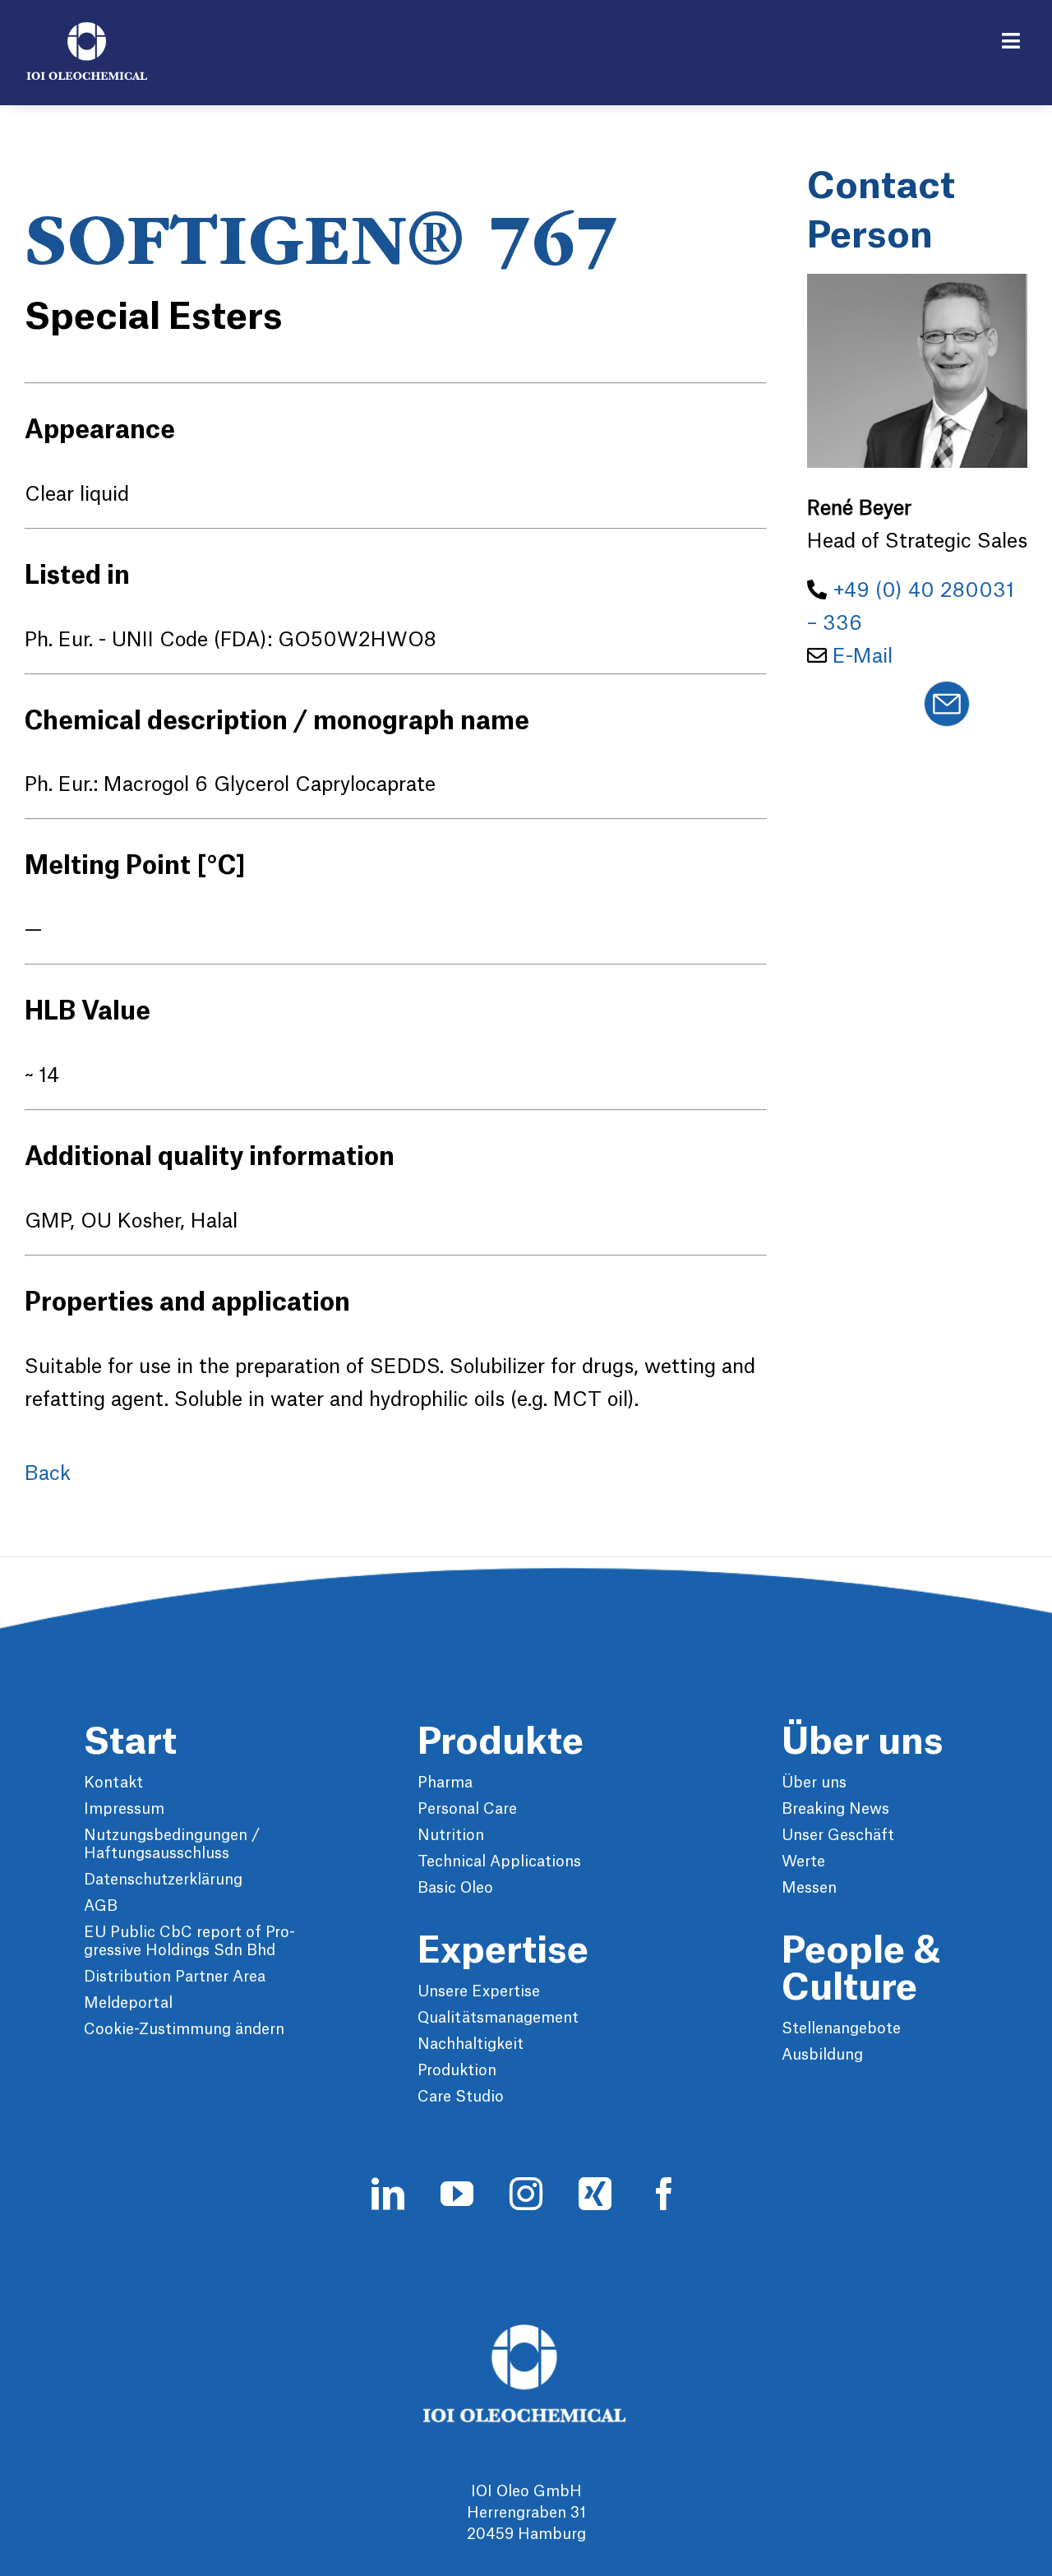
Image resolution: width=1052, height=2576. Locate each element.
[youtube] (457, 2194)
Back (48, 1474)
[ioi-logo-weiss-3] (526, 2333)
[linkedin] (388, 2194)
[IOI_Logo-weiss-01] (87, 30)
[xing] (595, 2194)
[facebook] (664, 2194)
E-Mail (863, 657)
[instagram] (526, 2194)
